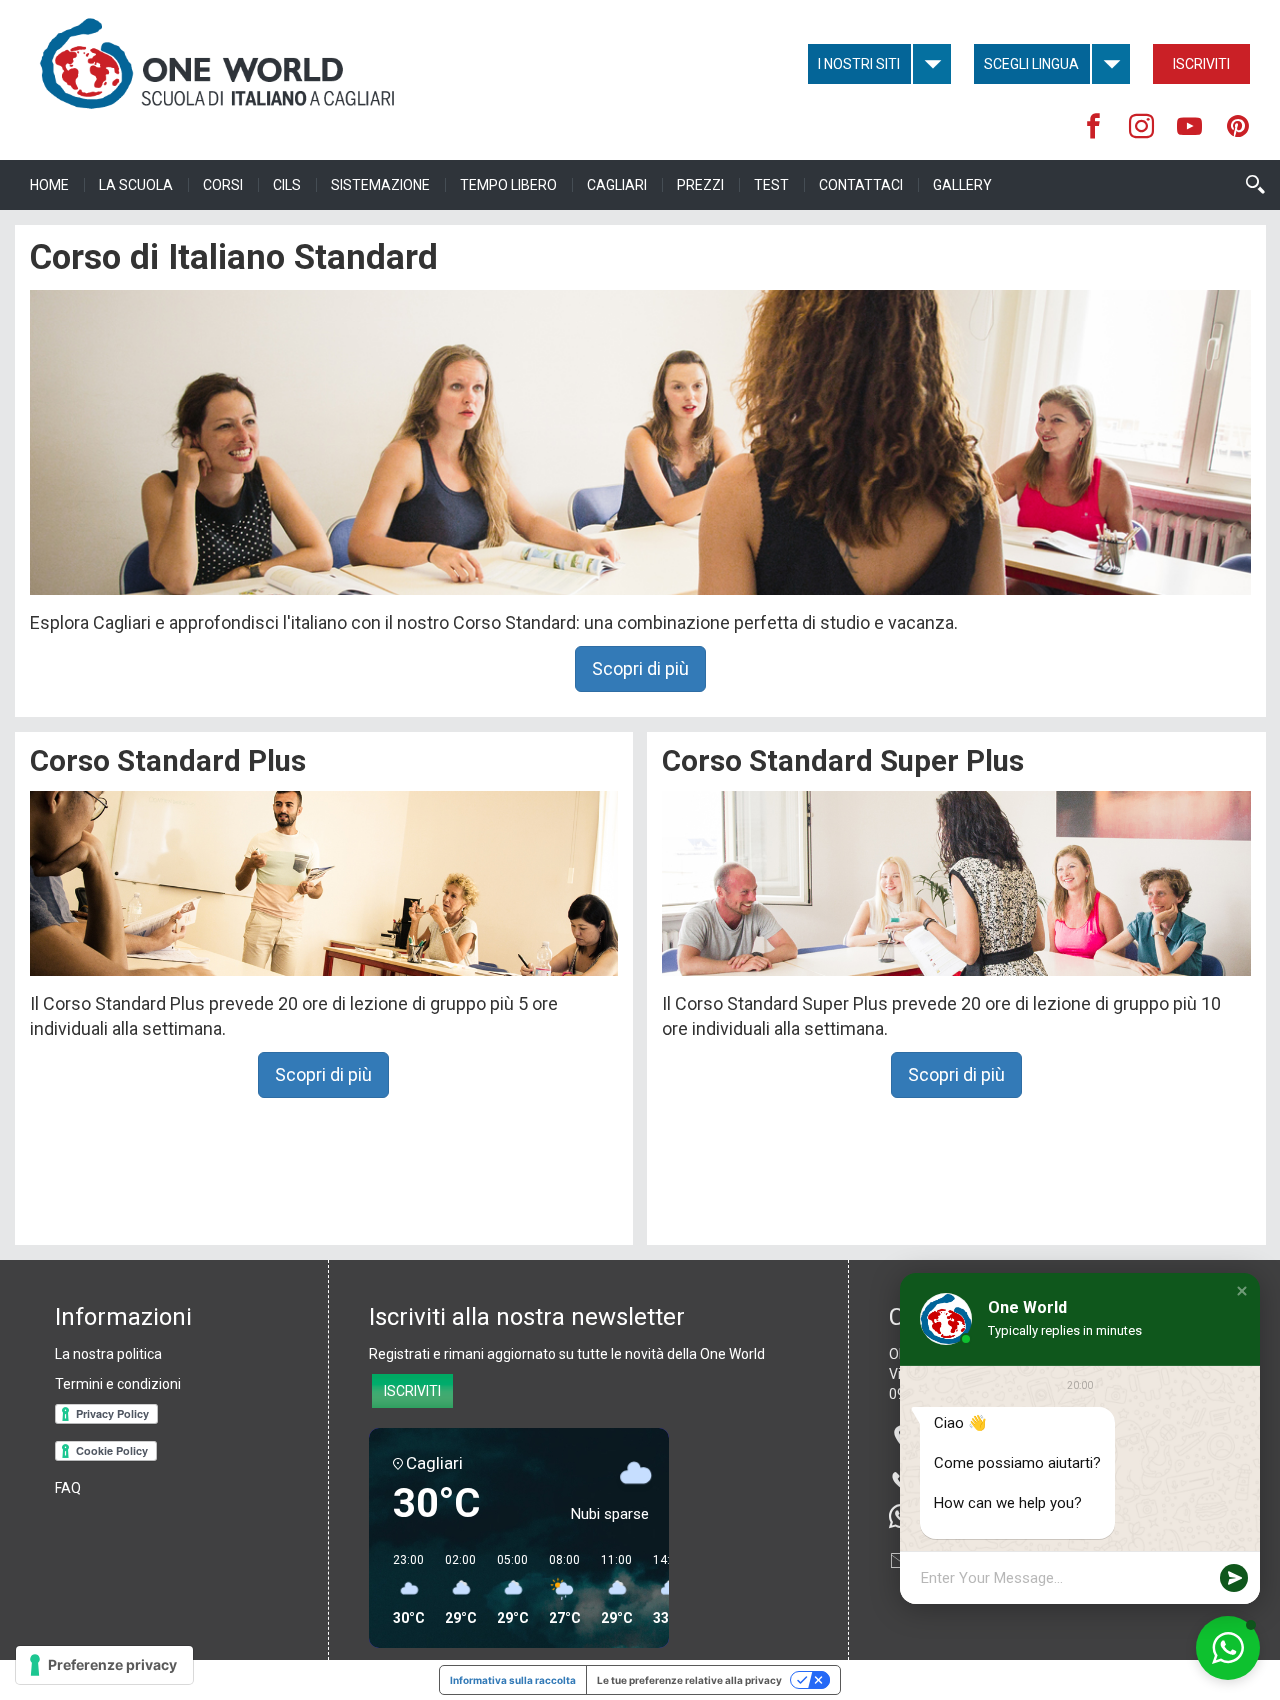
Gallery (962, 185)
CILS (287, 185)
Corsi (223, 185)
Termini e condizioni (118, 1384)
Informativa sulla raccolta (513, 1680)
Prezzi (700, 185)
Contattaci (861, 185)
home (49, 185)
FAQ (68, 1488)
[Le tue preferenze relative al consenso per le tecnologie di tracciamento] (104, 1665)
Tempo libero (508, 185)
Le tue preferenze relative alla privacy (689, 1680)
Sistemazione (380, 185)
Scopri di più (640, 668)
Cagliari (617, 185)
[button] (1242, 1291)
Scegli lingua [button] (1031, 64)
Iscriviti (1201, 64)
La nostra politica (108, 1354)
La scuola (136, 185)
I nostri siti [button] (859, 64)
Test (771, 185)
